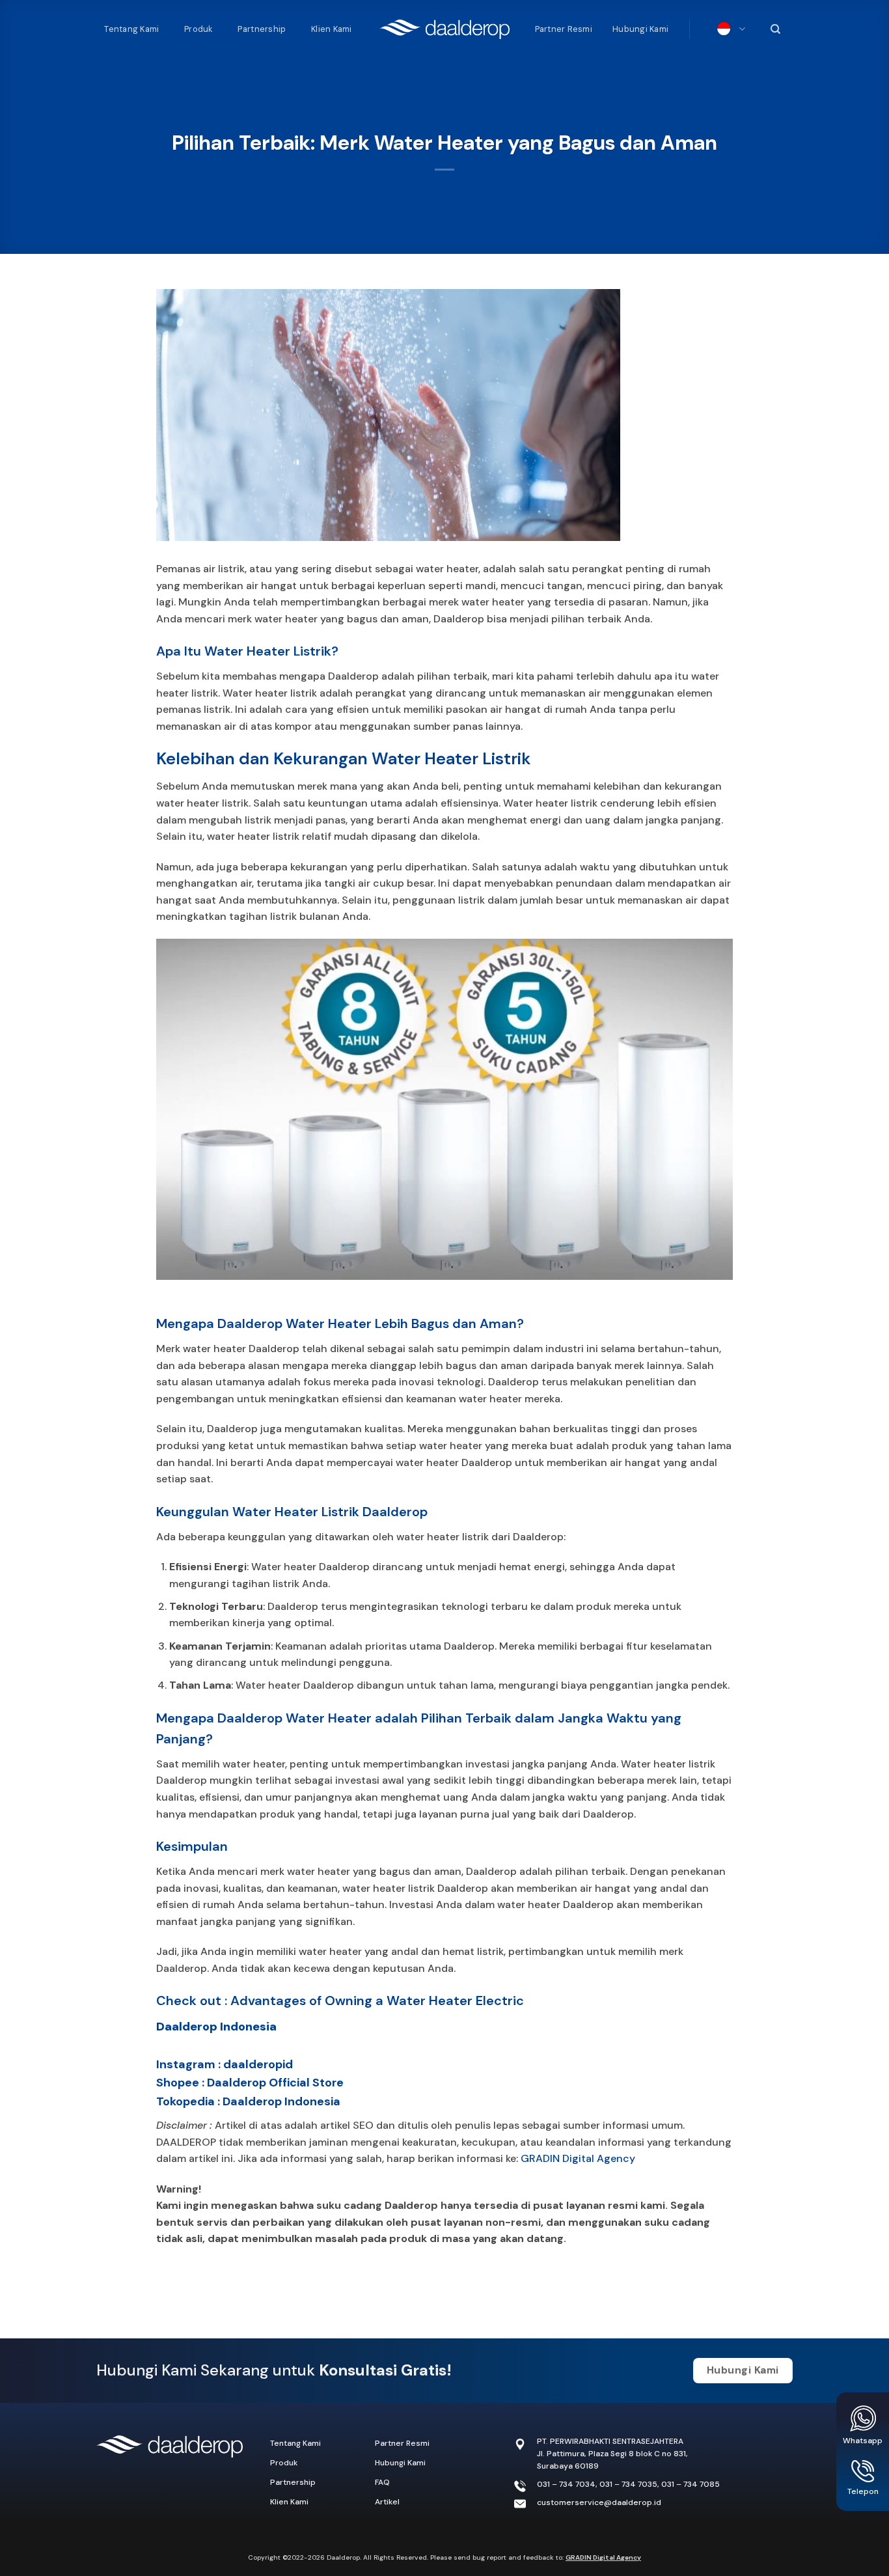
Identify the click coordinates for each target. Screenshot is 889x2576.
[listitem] (445, 2214)
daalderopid (258, 2064)
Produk (198, 29)
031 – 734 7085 (691, 2484)
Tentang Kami (131, 29)
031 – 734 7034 (566, 2484)
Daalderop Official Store (275, 2083)
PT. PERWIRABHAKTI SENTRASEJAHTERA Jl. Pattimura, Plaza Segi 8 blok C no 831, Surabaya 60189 (612, 2454)
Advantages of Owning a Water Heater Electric (377, 2001)
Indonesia (728, 29)
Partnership (262, 29)
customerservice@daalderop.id (599, 2502)
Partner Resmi (564, 29)
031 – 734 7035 (628, 2484)
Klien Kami (332, 29)
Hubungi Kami (640, 29)
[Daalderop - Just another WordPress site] (444, 29)
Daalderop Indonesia (216, 2027)
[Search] (774, 29)
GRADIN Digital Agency (578, 2158)
